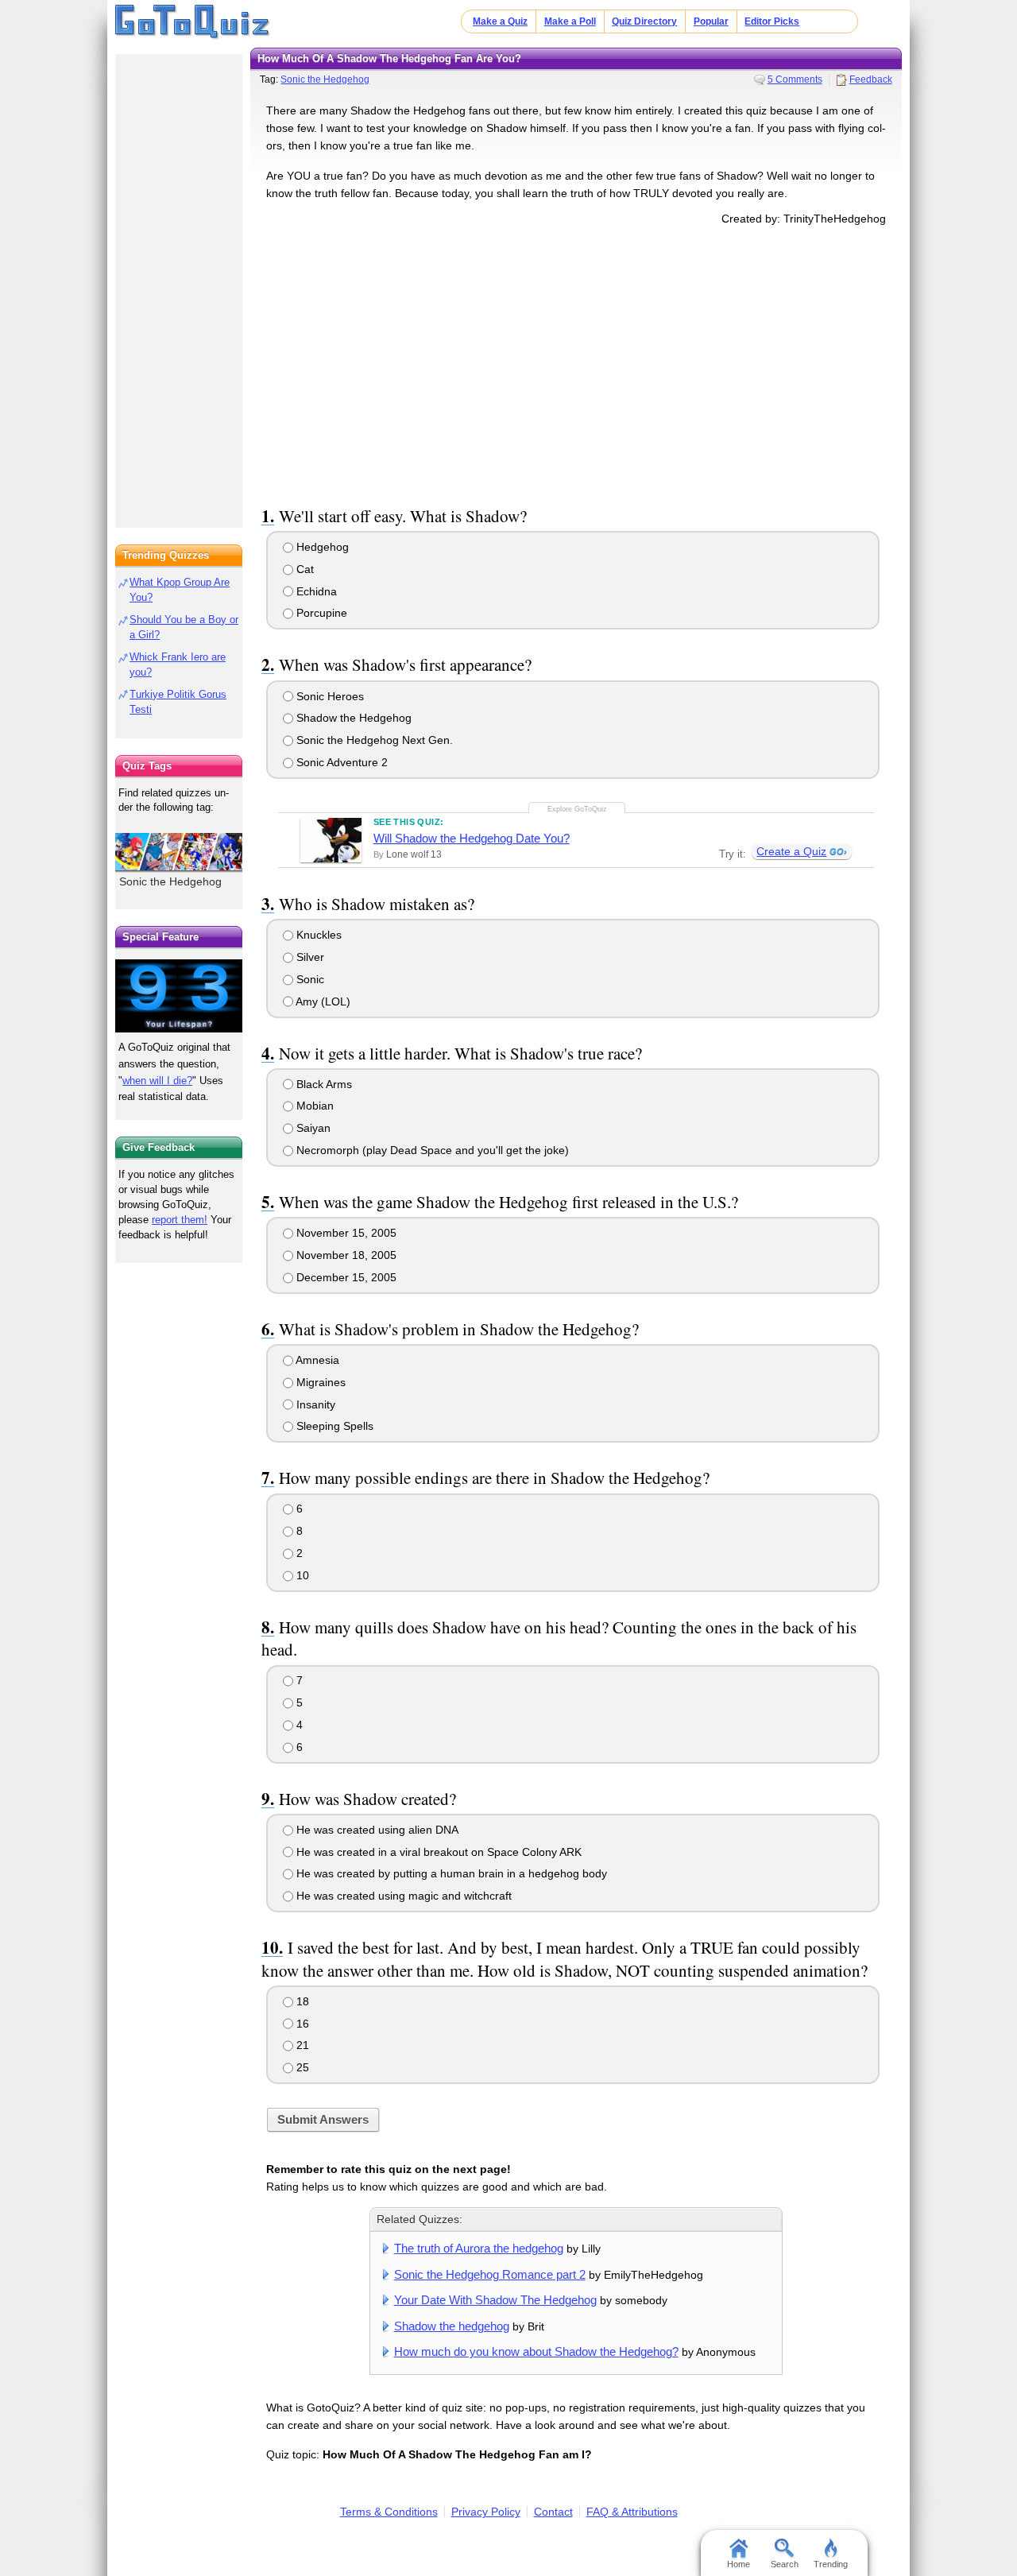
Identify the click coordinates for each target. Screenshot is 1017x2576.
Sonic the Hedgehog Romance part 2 (490, 2274)
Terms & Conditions (389, 2512)
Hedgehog (321, 547)
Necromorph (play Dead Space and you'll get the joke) (431, 1150)
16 (301, 2024)
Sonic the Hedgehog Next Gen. (373, 740)
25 (301, 2067)
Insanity (314, 1404)
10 (301, 1575)
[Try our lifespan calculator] (179, 996)
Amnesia (316, 1360)
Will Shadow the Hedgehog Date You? (472, 838)
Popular (711, 21)
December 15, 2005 (345, 1277)
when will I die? (157, 1081)
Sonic (309, 979)
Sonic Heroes (329, 696)
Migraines (319, 1382)
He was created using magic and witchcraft (402, 1896)
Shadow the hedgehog (452, 2326)
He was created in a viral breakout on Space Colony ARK (437, 1852)
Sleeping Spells (333, 1426)
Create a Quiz (791, 851)
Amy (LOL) (322, 1001)
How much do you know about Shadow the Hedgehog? (536, 2351)
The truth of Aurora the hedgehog (479, 2248)
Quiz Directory (644, 21)
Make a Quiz (500, 21)
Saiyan (312, 1128)
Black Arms (323, 1084)
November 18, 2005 (345, 1255)
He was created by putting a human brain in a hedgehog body (450, 1873)
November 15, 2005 (345, 1233)
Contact (553, 2512)
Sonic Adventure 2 (340, 762)
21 (301, 2045)
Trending (831, 2564)
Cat (304, 569)
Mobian (313, 1106)
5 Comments (795, 79)
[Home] (193, 22)
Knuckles (317, 935)
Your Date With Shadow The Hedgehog (495, 2300)
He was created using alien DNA (376, 1830)
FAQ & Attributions (632, 2512)
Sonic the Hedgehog (325, 79)
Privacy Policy (486, 2512)
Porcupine (320, 613)
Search (785, 2564)
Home (739, 2564)
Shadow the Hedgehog (352, 718)
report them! (180, 1220)
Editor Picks (772, 21)
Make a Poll (570, 21)
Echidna (315, 591)
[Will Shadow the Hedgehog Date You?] (331, 840)
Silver (309, 957)
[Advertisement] (576, 363)
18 (301, 2001)
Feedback (871, 79)
